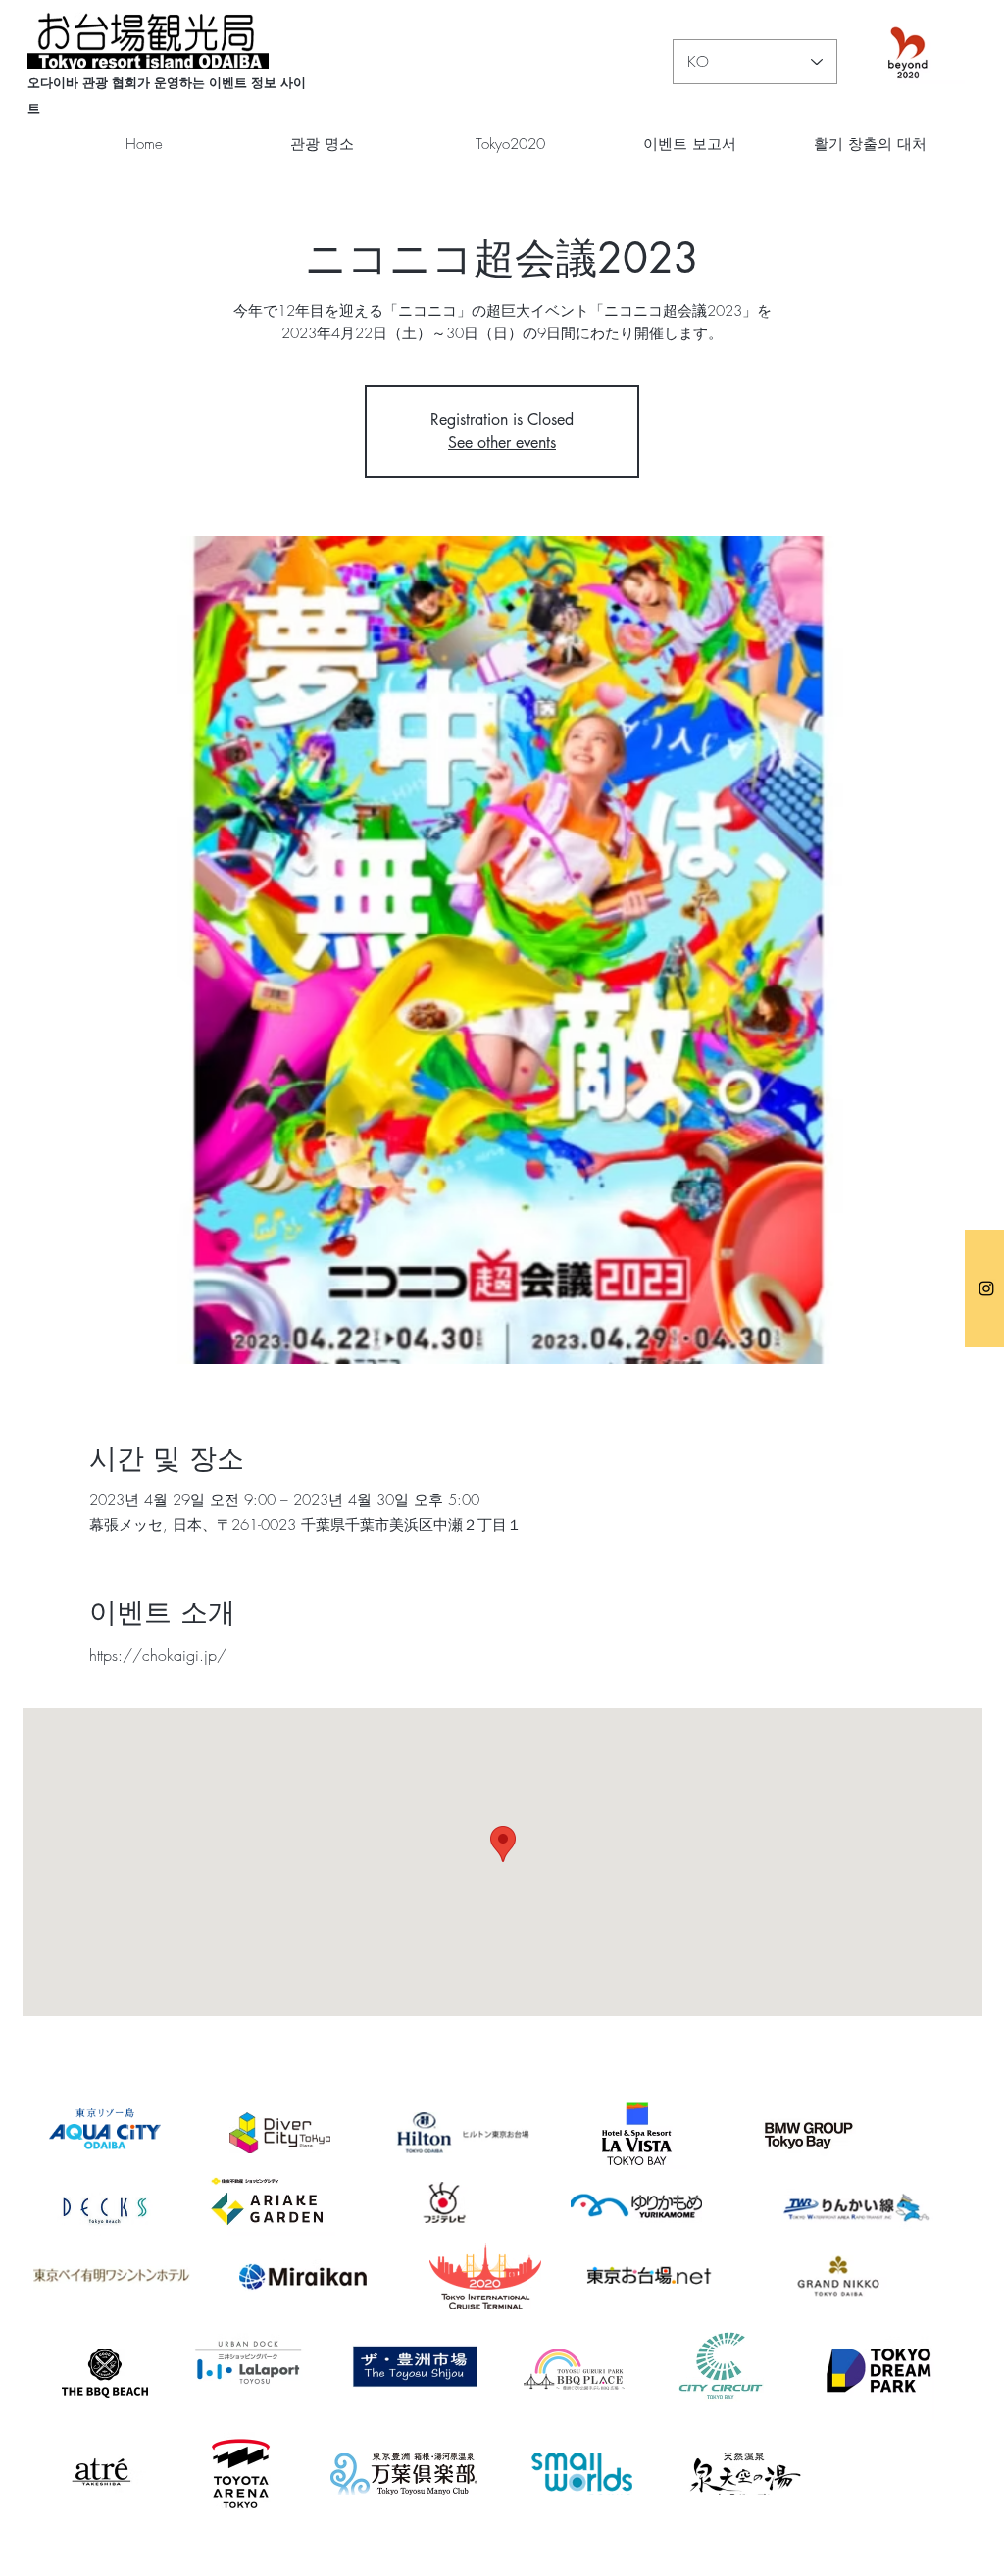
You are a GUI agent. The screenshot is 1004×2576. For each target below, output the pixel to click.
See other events (502, 443)
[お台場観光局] (986, 1288)
